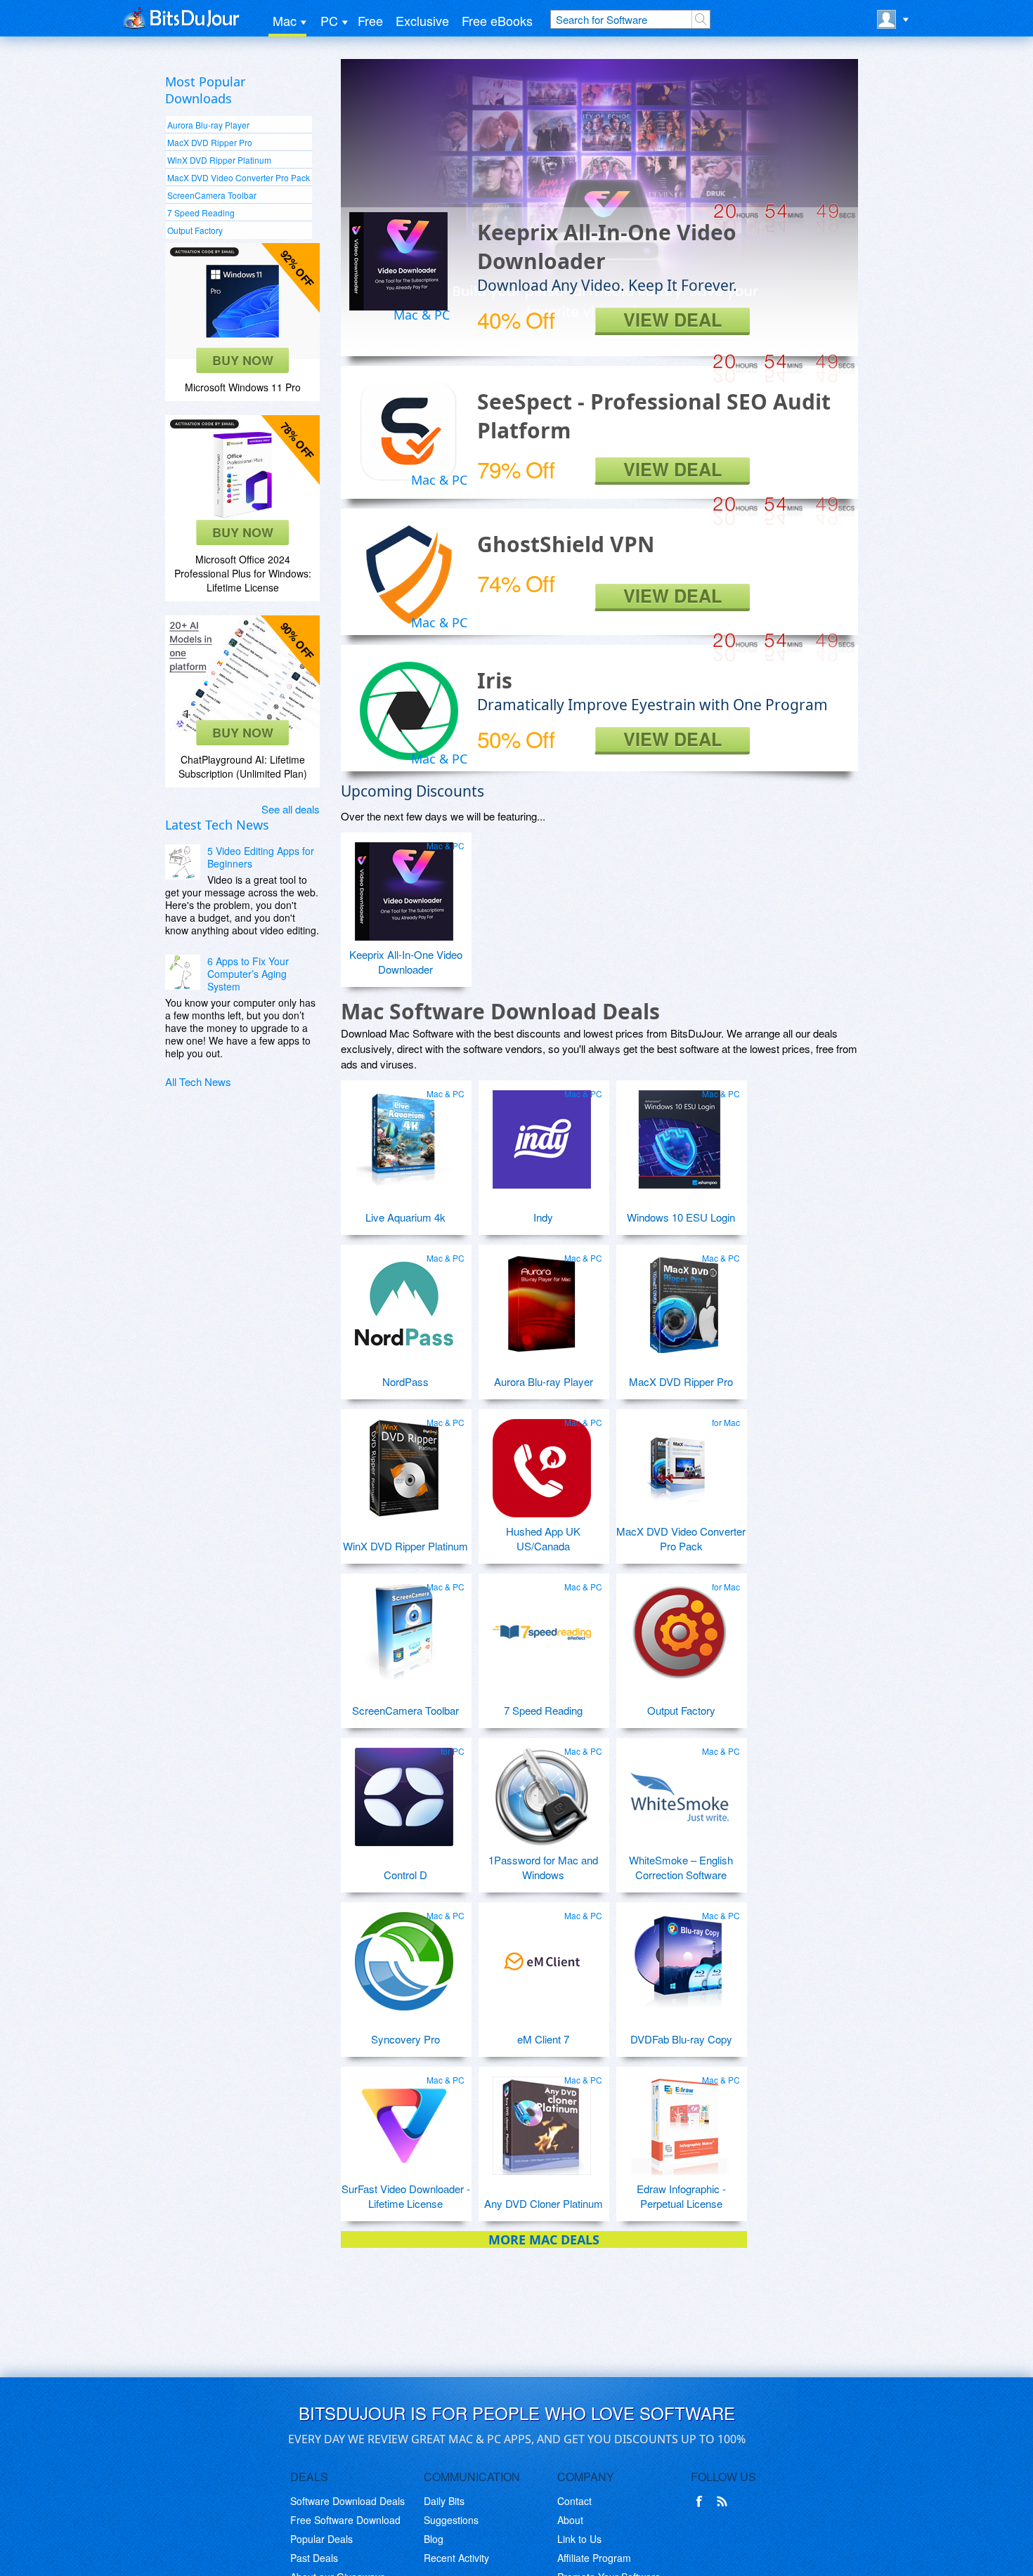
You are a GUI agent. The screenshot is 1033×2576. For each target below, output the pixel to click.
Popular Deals (321, 2539)
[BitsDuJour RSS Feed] (725, 2502)
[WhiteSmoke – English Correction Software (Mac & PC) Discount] (680, 1791)
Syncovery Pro (405, 2039)
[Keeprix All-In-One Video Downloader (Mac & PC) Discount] (404, 886)
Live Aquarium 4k (405, 1217)
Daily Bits (444, 2501)
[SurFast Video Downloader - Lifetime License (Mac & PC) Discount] (404, 2120)
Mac (285, 20)
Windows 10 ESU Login (681, 1217)
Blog (434, 2539)
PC (329, 20)
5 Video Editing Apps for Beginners (261, 857)
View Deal (673, 320)
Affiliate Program (594, 2558)
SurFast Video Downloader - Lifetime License (406, 2196)
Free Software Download (345, 2520)
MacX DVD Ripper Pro (210, 142)
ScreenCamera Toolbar (212, 195)
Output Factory (195, 230)
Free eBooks (497, 20)
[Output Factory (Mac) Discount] (680, 1627)
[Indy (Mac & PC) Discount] (542, 1134)
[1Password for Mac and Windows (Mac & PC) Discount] (542, 1791)
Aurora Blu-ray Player (208, 125)
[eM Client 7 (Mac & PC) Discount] (542, 1956)
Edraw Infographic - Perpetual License (681, 2196)
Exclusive (422, 20)
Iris (495, 680)
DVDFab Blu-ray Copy (681, 2039)
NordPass (405, 1381)
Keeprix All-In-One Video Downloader (406, 962)
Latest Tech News (217, 825)
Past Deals (314, 2558)
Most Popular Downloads (205, 90)
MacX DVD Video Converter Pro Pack (239, 177)
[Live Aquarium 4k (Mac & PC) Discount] (404, 1134)
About (570, 2520)
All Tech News (198, 1081)
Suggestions (451, 2520)
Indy (543, 1217)
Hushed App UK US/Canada (543, 1538)
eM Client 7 (543, 2039)
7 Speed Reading (201, 213)
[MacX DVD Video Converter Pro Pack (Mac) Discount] (680, 1463)
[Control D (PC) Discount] (404, 1791)
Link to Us (579, 2539)
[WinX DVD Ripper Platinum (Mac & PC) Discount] (404, 1463)
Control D (405, 1875)
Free (370, 20)
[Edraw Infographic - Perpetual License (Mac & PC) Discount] (680, 2120)
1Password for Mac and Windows (543, 1867)
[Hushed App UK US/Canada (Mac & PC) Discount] (542, 1463)
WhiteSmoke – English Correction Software (681, 1867)
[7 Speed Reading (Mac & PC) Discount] (542, 1627)
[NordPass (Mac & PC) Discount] (404, 1298)
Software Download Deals (347, 2501)
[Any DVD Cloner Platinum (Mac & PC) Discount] (542, 2120)
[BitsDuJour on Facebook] (702, 2502)
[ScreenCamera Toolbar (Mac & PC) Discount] (404, 1627)
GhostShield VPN (566, 544)
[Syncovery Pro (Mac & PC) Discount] (404, 1956)
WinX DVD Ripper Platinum (219, 160)
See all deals (291, 809)
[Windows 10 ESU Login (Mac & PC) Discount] (680, 1134)
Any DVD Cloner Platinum (544, 2203)
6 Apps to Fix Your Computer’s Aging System (248, 974)
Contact (574, 2501)
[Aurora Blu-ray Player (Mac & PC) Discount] (542, 1298)
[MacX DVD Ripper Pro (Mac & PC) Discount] (680, 1298)
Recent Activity (456, 2558)
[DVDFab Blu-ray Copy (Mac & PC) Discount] (680, 1956)
